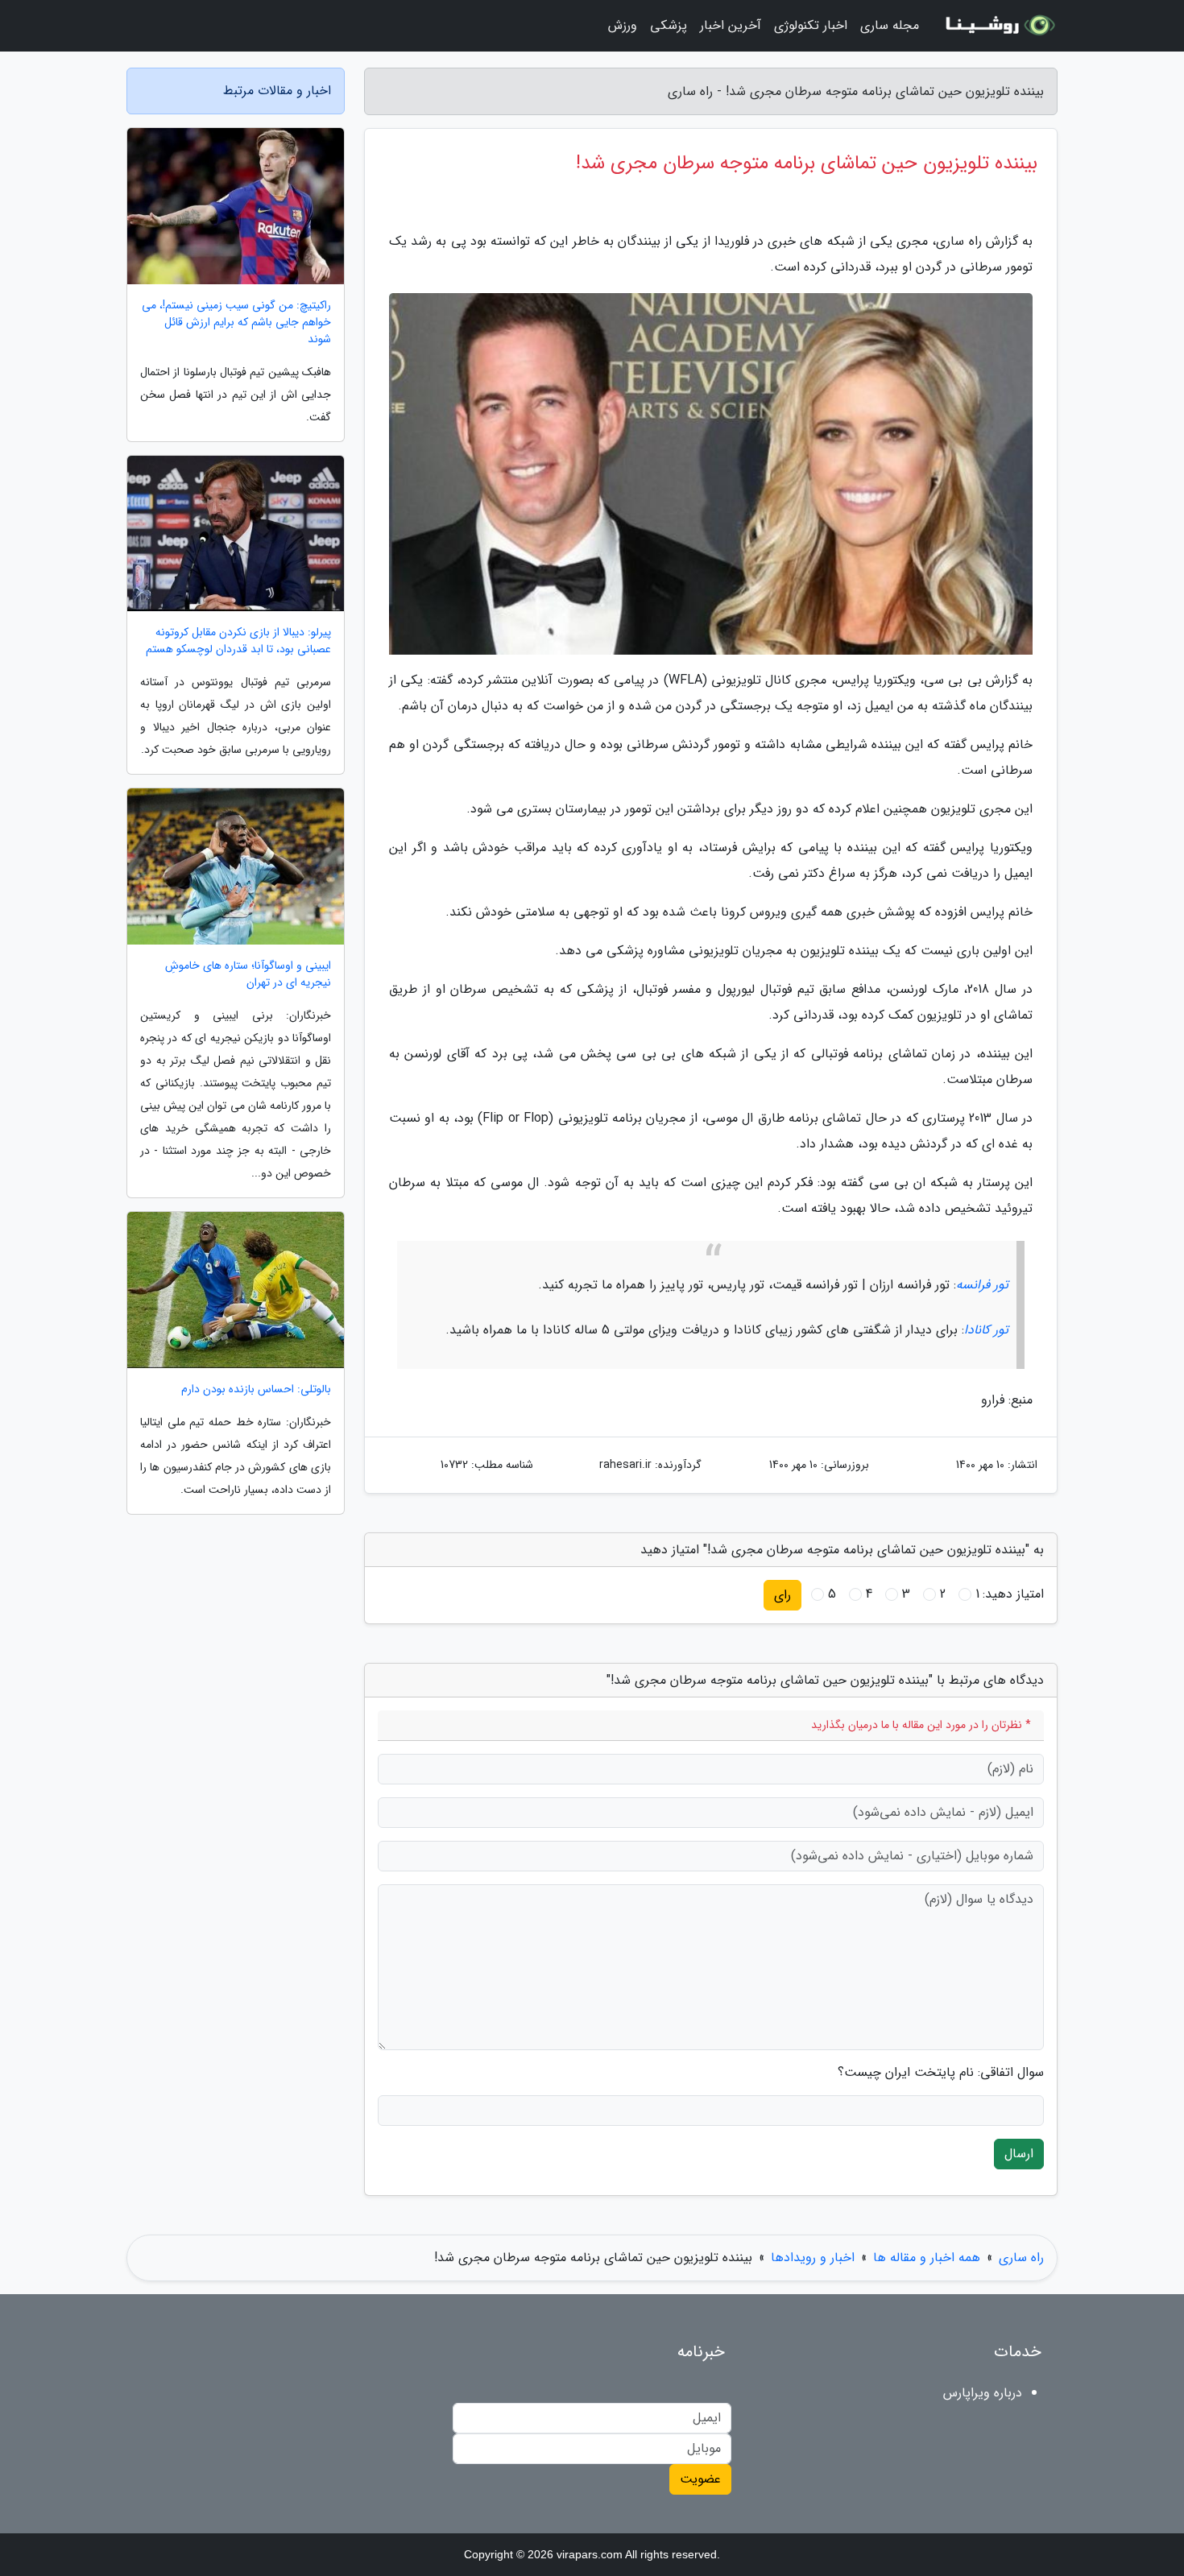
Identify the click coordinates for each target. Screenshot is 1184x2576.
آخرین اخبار (731, 25)
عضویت (700, 2479)
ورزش (623, 25)
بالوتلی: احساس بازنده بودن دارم (256, 1389)
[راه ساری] (998, 26)
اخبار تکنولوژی (811, 25)
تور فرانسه (982, 1285)
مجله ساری (890, 25)
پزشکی (669, 25)
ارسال (1019, 2154)
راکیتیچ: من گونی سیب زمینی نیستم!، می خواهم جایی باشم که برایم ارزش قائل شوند (236, 323)
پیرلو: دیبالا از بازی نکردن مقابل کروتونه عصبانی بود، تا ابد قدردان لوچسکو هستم (238, 641)
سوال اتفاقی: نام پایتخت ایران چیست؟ (941, 2073)
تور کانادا (986, 1330)
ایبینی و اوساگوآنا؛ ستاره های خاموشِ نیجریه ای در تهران (248, 974)
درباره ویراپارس (983, 2393)
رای (782, 1595)
